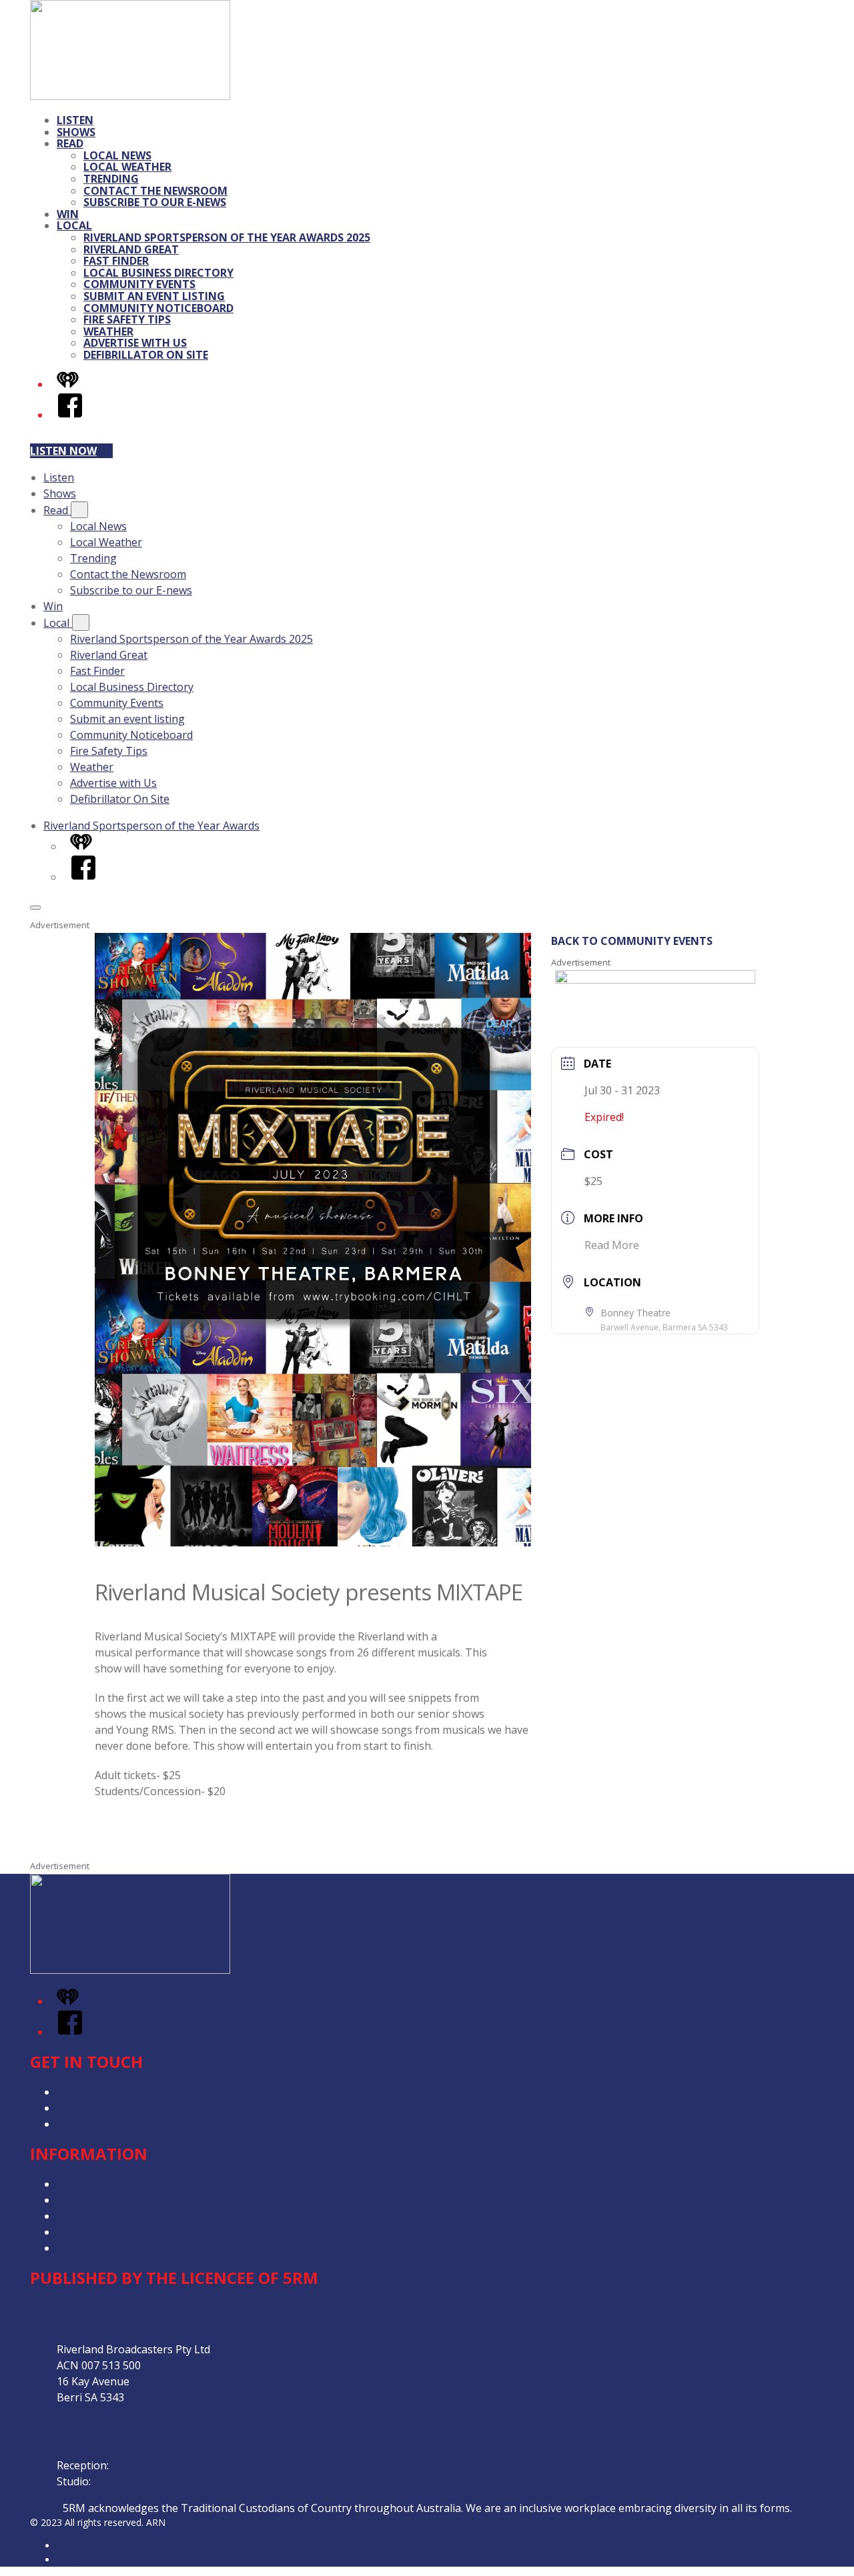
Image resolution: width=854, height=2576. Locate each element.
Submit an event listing (154, 296)
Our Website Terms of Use (123, 2232)
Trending (111, 179)
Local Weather (127, 167)
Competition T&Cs (102, 2200)
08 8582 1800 (144, 2465)
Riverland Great (131, 249)
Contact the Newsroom (155, 191)
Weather (108, 331)
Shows (76, 132)
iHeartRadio (82, 2560)
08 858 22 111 (127, 2481)
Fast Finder (116, 261)
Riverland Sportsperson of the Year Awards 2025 (227, 237)
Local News (117, 155)
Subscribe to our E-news (155, 202)
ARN (66, 2546)
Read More (612, 1245)
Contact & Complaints (111, 2092)
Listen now (63, 451)
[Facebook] (70, 415)
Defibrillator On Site (146, 355)
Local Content (91, 2248)
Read (70, 143)
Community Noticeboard (158, 308)
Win (68, 214)
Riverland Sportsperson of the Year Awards (151, 826)
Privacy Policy (90, 2184)
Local (74, 225)
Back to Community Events (632, 941)
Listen (75, 120)
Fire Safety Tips (127, 319)
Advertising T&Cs (100, 2216)
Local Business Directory (158, 273)
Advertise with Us (135, 343)
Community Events (139, 284)
